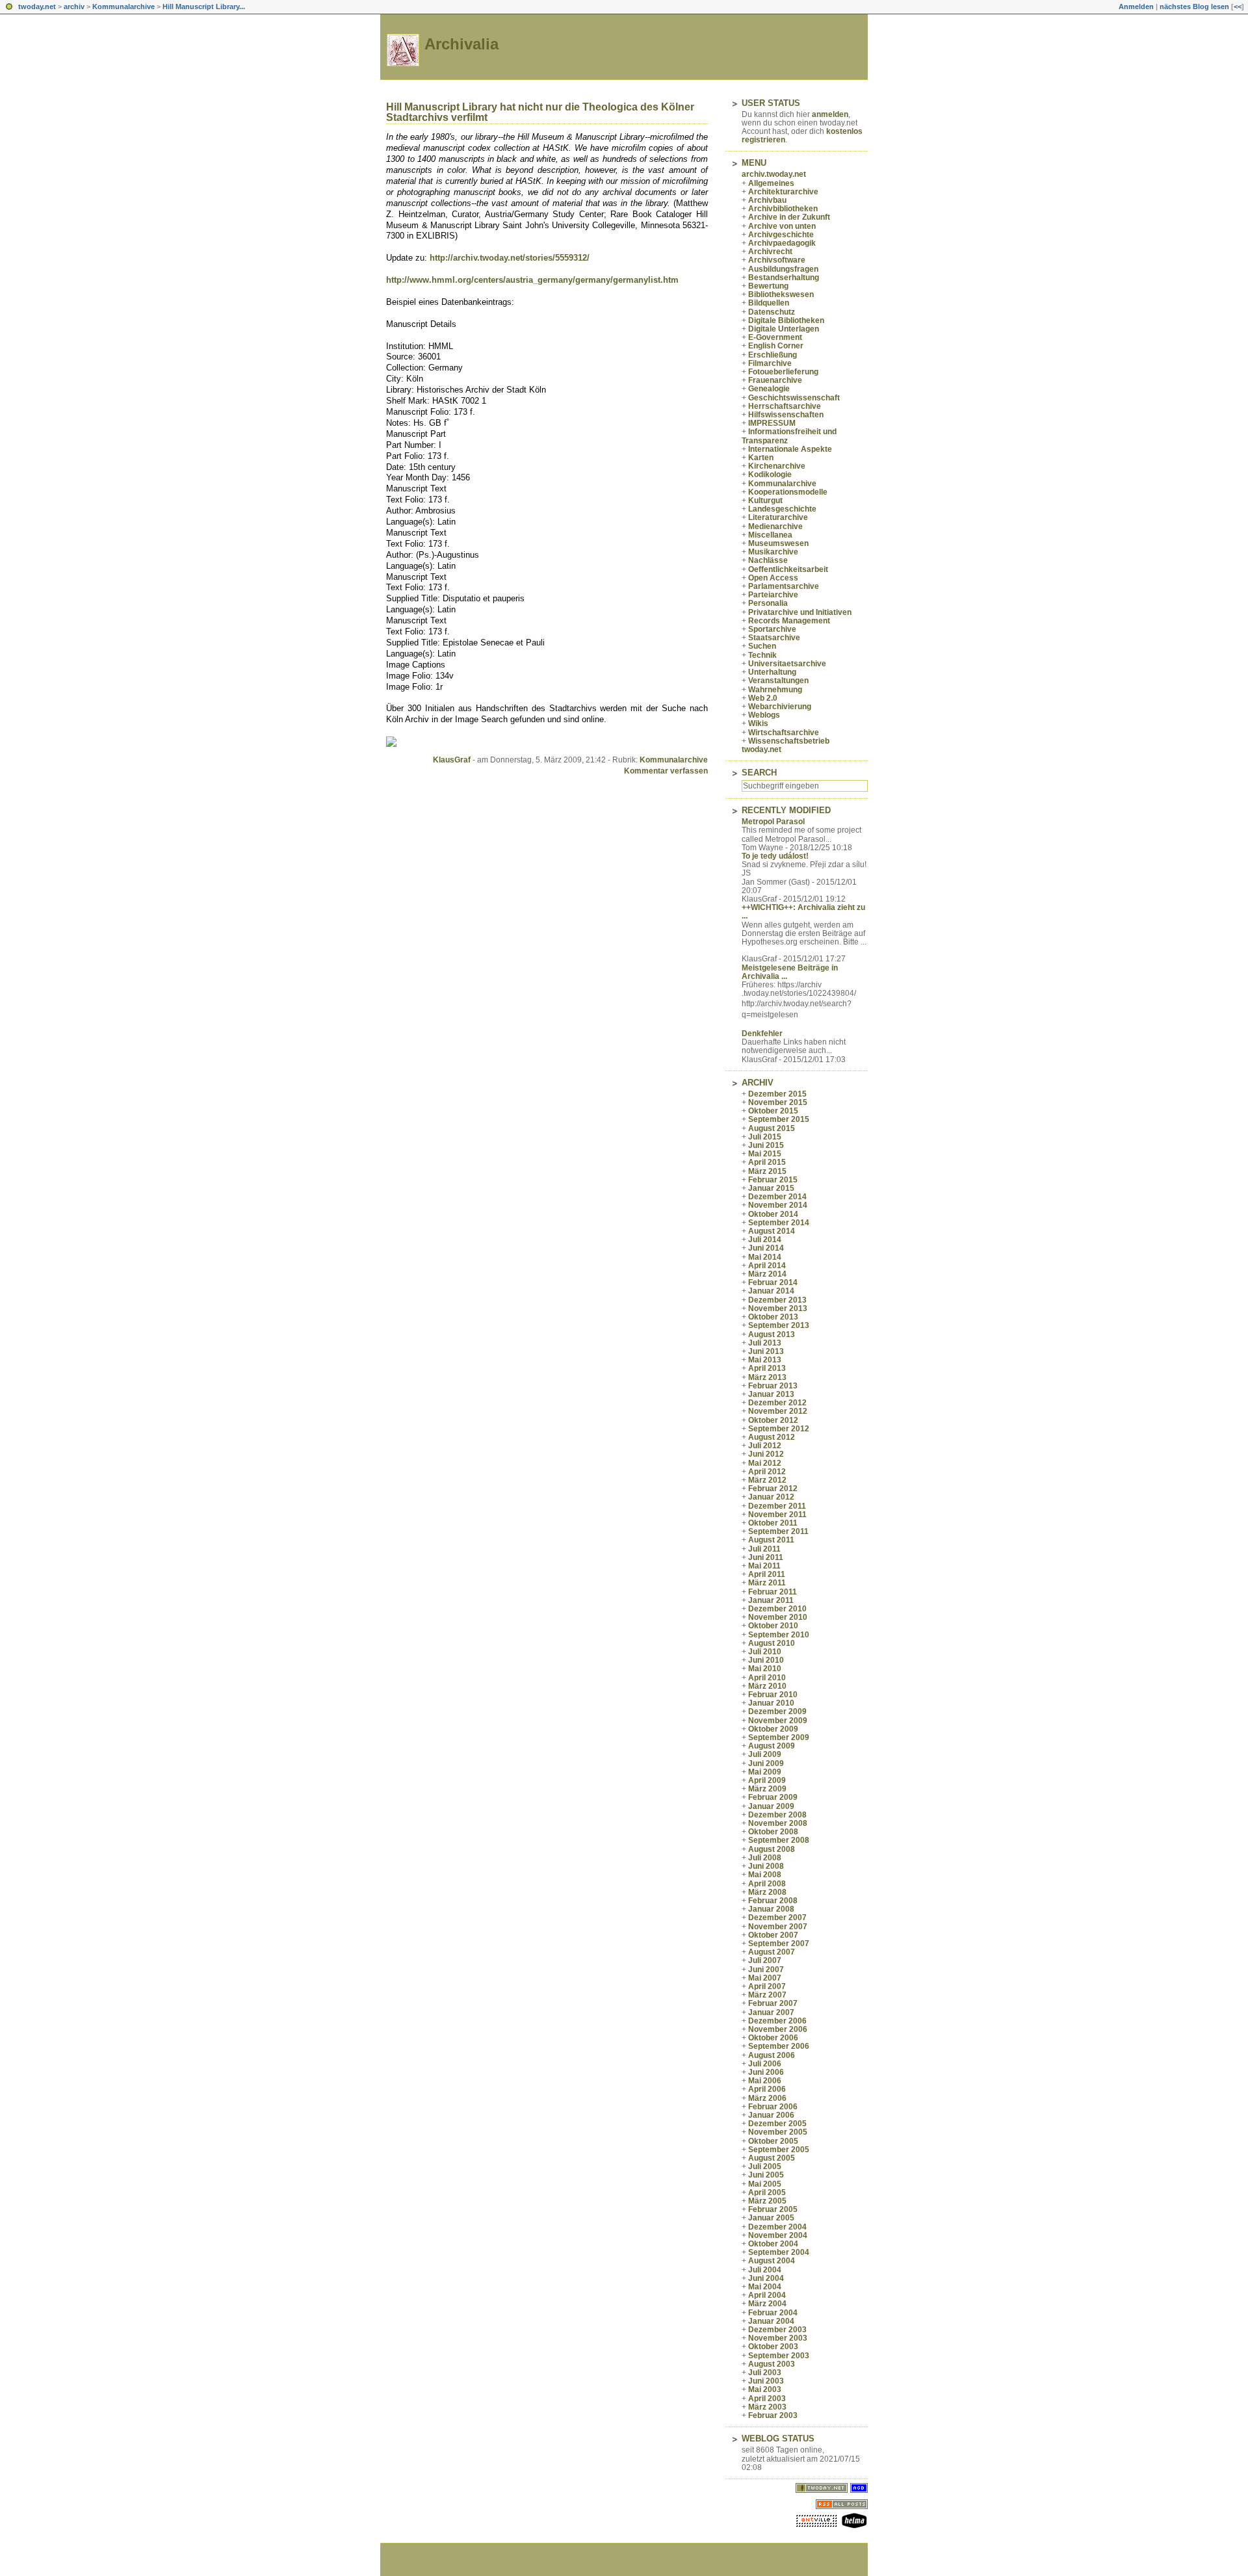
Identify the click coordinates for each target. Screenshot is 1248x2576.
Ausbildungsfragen (783, 269)
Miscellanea (770, 535)
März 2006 (767, 2098)
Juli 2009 (765, 1754)
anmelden (830, 114)
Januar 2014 (771, 1291)
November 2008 (778, 1823)
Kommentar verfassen (666, 771)
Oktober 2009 (773, 1729)
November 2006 (778, 2029)
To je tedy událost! (775, 856)
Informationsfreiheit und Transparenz (789, 436)
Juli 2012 (765, 1446)
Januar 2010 (771, 1703)
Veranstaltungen (778, 681)
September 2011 (778, 1531)
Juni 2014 (766, 1248)
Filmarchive (770, 363)
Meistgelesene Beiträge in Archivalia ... (790, 972)
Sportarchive (772, 629)
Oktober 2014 (773, 1214)
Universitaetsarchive (787, 664)
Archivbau (767, 200)
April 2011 (767, 1574)
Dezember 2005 (777, 2124)
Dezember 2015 (777, 1094)
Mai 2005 (765, 2184)
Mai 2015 (765, 1154)
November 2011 (777, 1515)
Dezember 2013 (777, 1300)
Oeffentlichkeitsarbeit (788, 569)
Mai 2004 (765, 2287)
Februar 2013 (773, 1386)
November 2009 (778, 1721)
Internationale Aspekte (790, 449)
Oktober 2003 (773, 2347)
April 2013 (767, 1368)
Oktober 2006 (773, 2038)
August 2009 (772, 1746)
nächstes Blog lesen (1194, 7)
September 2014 (779, 1223)
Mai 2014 (765, 1257)
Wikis (758, 723)
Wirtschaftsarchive (784, 733)
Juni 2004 (766, 2278)
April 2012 (767, 1472)
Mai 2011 (764, 1566)
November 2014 (778, 1205)
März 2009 (767, 1789)
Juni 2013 (766, 1351)
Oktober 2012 (773, 1420)
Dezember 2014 (777, 1197)
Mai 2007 (765, 1978)
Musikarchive (773, 552)
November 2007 (778, 1927)
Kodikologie (770, 475)
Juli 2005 (765, 2166)
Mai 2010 (765, 1669)
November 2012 (778, 1411)
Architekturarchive (783, 192)
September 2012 (779, 1429)
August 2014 (772, 1231)
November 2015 (778, 1102)
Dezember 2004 (777, 2227)
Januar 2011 (771, 1600)
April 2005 (767, 2192)
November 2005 (778, 2132)
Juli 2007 (765, 1960)
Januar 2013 (771, 1394)
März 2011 (767, 1583)
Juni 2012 (766, 1454)
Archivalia (461, 44)
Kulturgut (765, 501)
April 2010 (767, 1678)
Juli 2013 (765, 1343)
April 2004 (767, 2295)
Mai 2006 (765, 2081)
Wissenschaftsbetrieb (789, 741)
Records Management (789, 621)
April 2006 (767, 2089)
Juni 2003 (766, 2381)
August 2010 (772, 1643)
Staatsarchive (774, 638)
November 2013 (778, 1308)
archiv (74, 7)
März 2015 (767, 1171)
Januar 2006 (771, 2115)
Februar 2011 (773, 1592)
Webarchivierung (780, 707)
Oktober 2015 (773, 1111)
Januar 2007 (771, 2012)
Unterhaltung (772, 672)
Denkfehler (762, 1034)
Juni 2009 (766, 1763)
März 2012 (767, 1480)
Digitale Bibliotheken (786, 320)
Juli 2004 (765, 2270)
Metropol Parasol (773, 822)
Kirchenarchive (777, 466)
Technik (762, 655)
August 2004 (772, 2261)
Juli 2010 (765, 1652)
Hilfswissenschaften (786, 415)
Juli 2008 (765, 1858)
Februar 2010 (773, 1695)
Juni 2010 (766, 1660)
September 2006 (779, 2046)
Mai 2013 (765, 1360)
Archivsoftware (777, 260)
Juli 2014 (765, 1240)
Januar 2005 (771, 2218)
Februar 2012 (773, 1489)
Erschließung (773, 355)
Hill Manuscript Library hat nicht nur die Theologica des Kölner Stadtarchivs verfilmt (540, 112)
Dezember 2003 (777, 2330)
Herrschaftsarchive (785, 406)
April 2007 (767, 1986)
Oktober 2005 (773, 2141)
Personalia (768, 603)
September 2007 (779, 1944)
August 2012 (772, 1437)
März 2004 (767, 2304)
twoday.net (37, 7)
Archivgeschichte (781, 235)
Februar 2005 (773, 2209)
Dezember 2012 (777, 1403)
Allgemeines (771, 183)
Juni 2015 (766, 1145)
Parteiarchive (773, 595)
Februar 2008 (773, 1901)
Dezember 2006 (777, 2021)
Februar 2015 (773, 1180)
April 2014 (767, 1266)
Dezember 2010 (777, 1609)
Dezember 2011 (777, 1506)
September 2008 (779, 1840)
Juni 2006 (766, 2072)
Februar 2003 (773, 2415)
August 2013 (772, 1334)
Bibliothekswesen (781, 294)
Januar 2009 (771, 1806)
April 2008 (767, 1884)
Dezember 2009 (777, 1711)
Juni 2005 (766, 2175)
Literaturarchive (778, 517)
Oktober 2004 (773, 2244)
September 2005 (779, 2150)
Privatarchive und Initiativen (800, 612)
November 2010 (778, 1617)
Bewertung (768, 286)
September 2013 (779, 1325)
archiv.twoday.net (774, 174)
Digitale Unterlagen (784, 329)
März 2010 (767, 1686)
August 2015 (772, 1128)
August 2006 (772, 2055)
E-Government (775, 337)
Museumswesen (778, 543)
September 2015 (779, 1119)
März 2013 (767, 1377)
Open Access (773, 578)
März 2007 (767, 1995)
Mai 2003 (765, 2389)
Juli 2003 (765, 2373)
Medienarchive (775, 527)
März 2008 (767, 1892)
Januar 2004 (771, 2321)
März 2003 (767, 2407)
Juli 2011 (764, 1549)
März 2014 (767, 1274)
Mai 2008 (765, 1875)
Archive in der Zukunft (789, 217)
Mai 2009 (765, 1772)
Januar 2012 (771, 1497)
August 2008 (772, 1849)
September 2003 (779, 2356)
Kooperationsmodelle (788, 492)
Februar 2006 (773, 2107)
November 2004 (778, 2235)
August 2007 (772, 1952)
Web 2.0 (763, 698)
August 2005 (772, 2158)
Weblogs (764, 715)
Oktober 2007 (773, 1935)
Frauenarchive (775, 380)
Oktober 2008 (773, 1832)
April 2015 (767, 1162)
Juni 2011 (766, 1557)
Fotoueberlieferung (783, 372)
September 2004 (779, 2252)
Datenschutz (772, 312)
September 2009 (779, 1737)
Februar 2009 (773, 1797)
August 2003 (772, 2364)
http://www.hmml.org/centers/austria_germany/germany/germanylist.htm (532, 280)
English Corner (776, 346)
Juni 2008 (766, 1866)
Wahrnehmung (775, 690)
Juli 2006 (765, 2064)
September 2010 (779, 1635)
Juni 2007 (766, 1970)
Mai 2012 (765, 1463)
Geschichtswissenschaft (794, 398)
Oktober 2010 (773, 1626)
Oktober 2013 (773, 1317)
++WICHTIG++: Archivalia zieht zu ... (803, 912)
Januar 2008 (771, 1909)
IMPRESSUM (772, 423)
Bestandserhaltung (784, 278)
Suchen (762, 646)
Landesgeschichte (782, 509)
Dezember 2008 (777, 1815)
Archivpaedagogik (782, 243)
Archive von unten (782, 226)
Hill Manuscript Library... (204, 7)
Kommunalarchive (123, 7)
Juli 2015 (765, 1137)
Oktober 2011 (773, 1523)
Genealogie (769, 389)
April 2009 (767, 1780)
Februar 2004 (773, 2313)
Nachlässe (768, 560)
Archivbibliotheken (783, 209)
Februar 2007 (773, 2003)
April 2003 (767, 2399)
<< (1238, 7)
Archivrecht (770, 252)
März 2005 (767, 2201)
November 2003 (778, 2338)
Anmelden (1136, 7)
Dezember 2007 (777, 1918)
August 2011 (771, 1540)
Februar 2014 (773, 1282)
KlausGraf (452, 760)
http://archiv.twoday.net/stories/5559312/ (510, 258)
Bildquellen (769, 303)
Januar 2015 (771, 1188)
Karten (761, 458)
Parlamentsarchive (784, 586)
